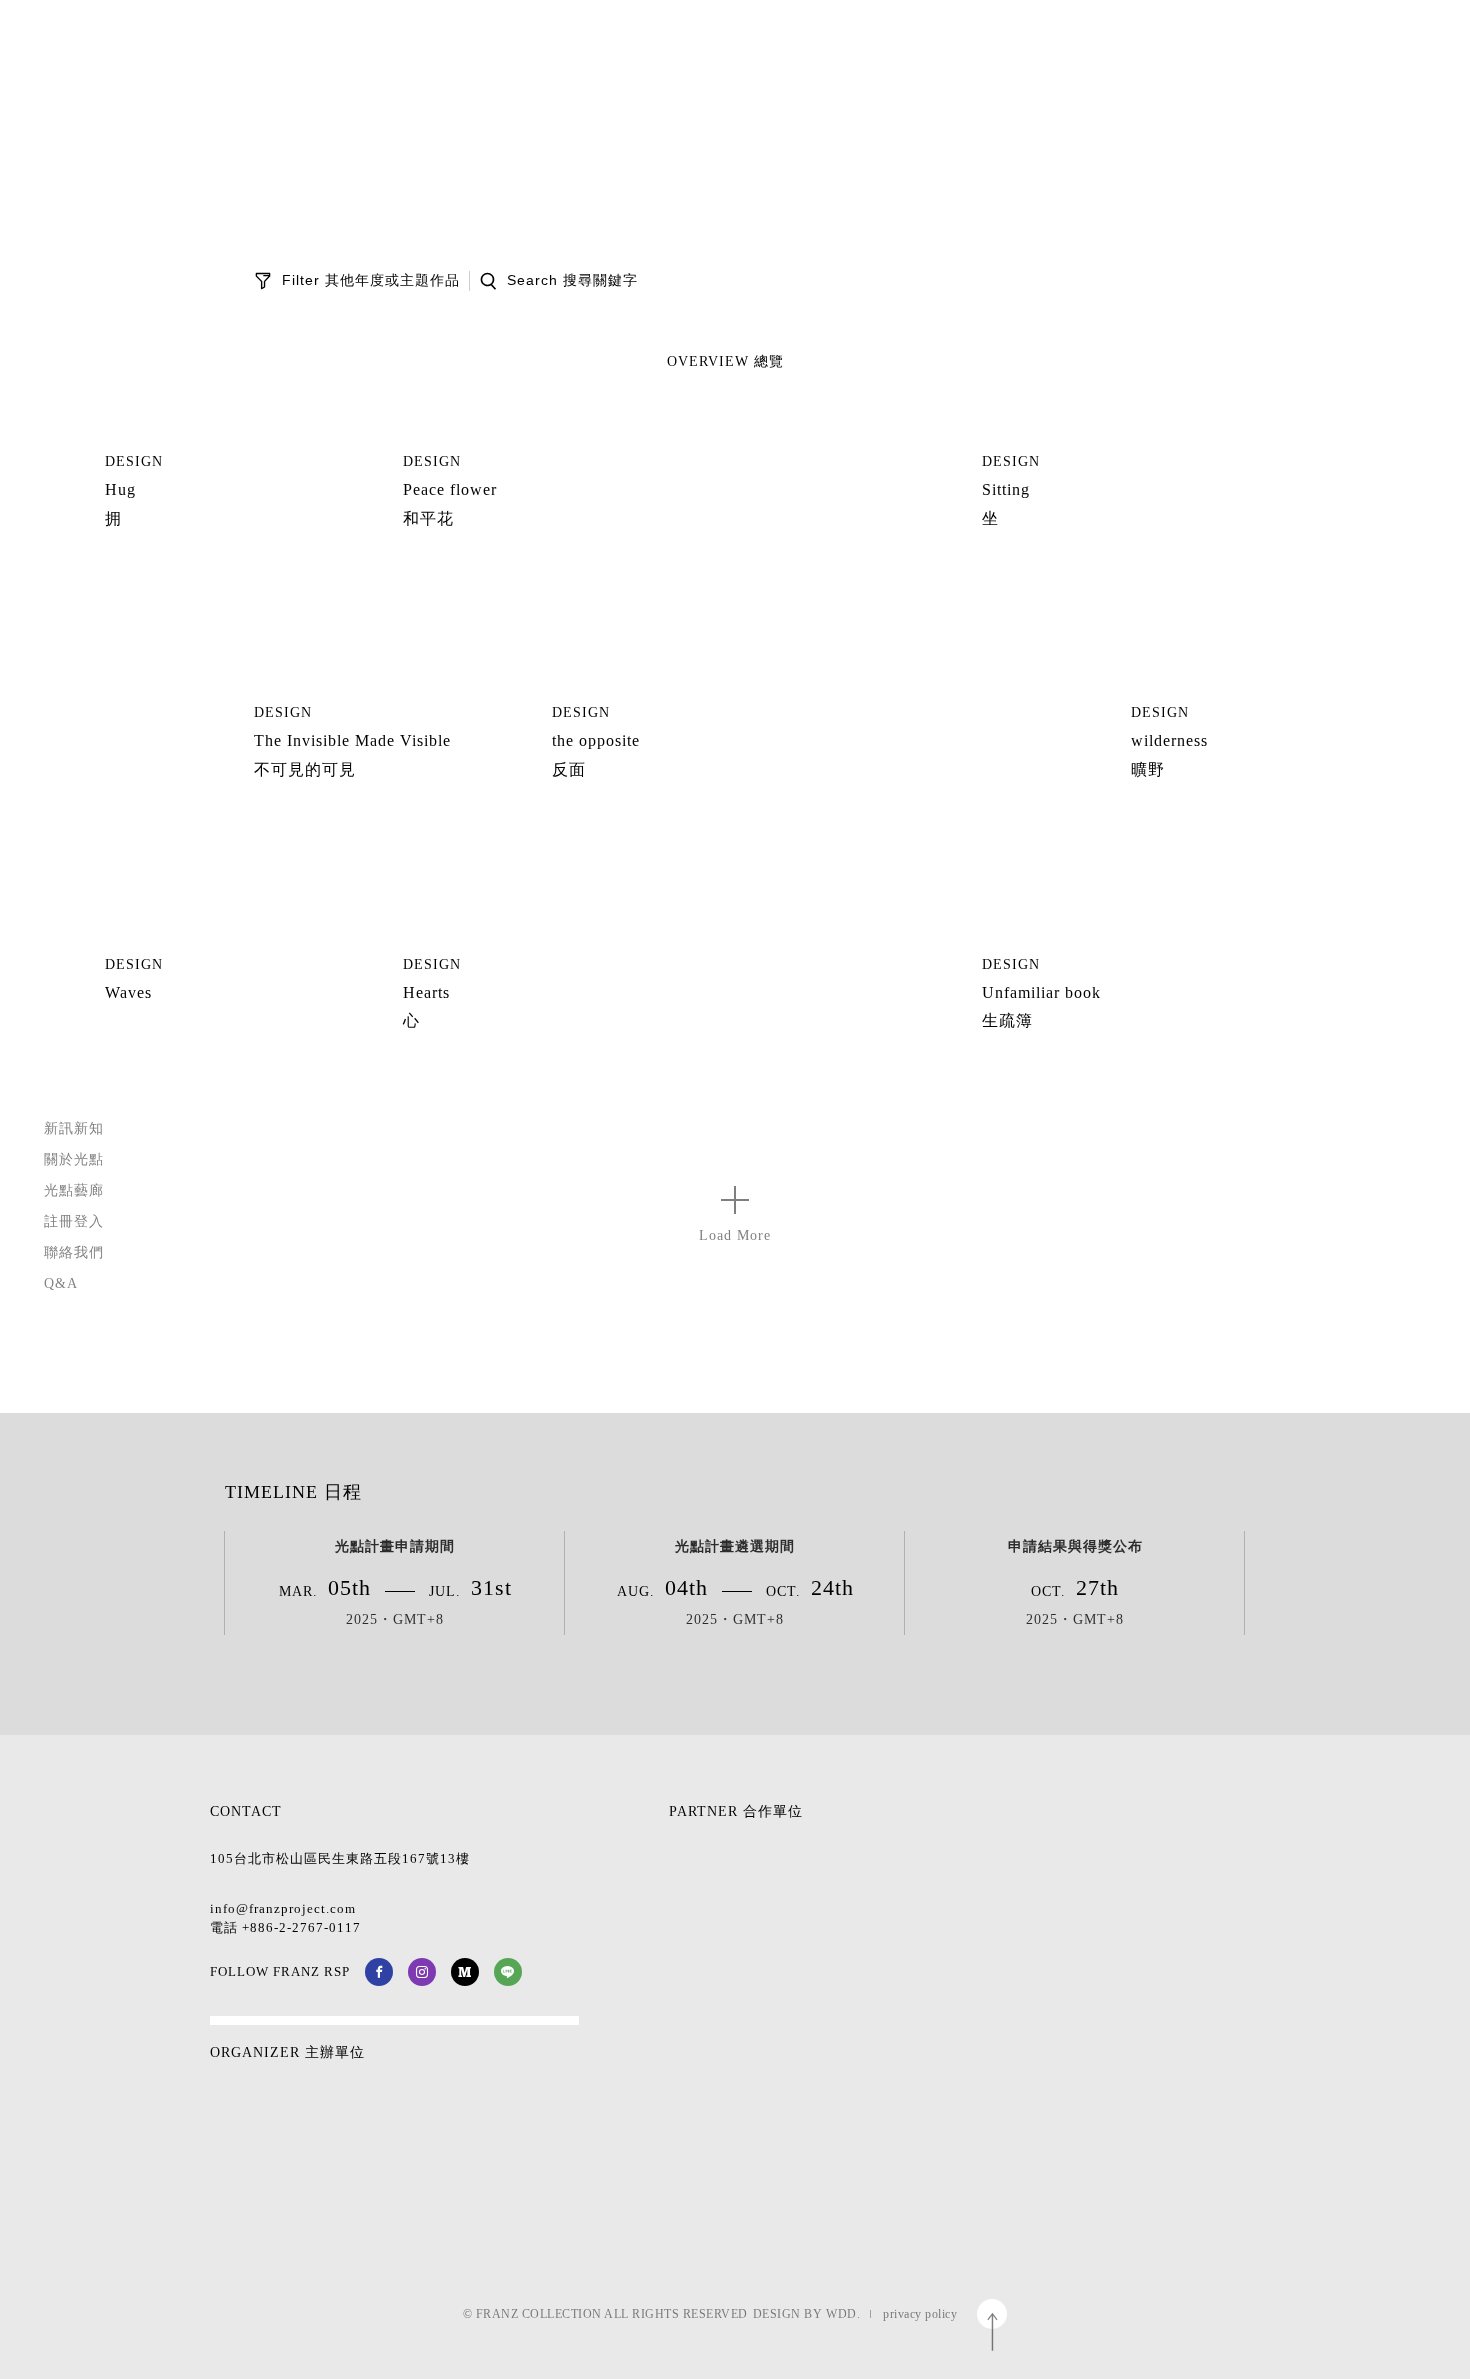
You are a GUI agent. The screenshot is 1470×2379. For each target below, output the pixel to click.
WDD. (843, 2314)
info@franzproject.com (283, 1908)
